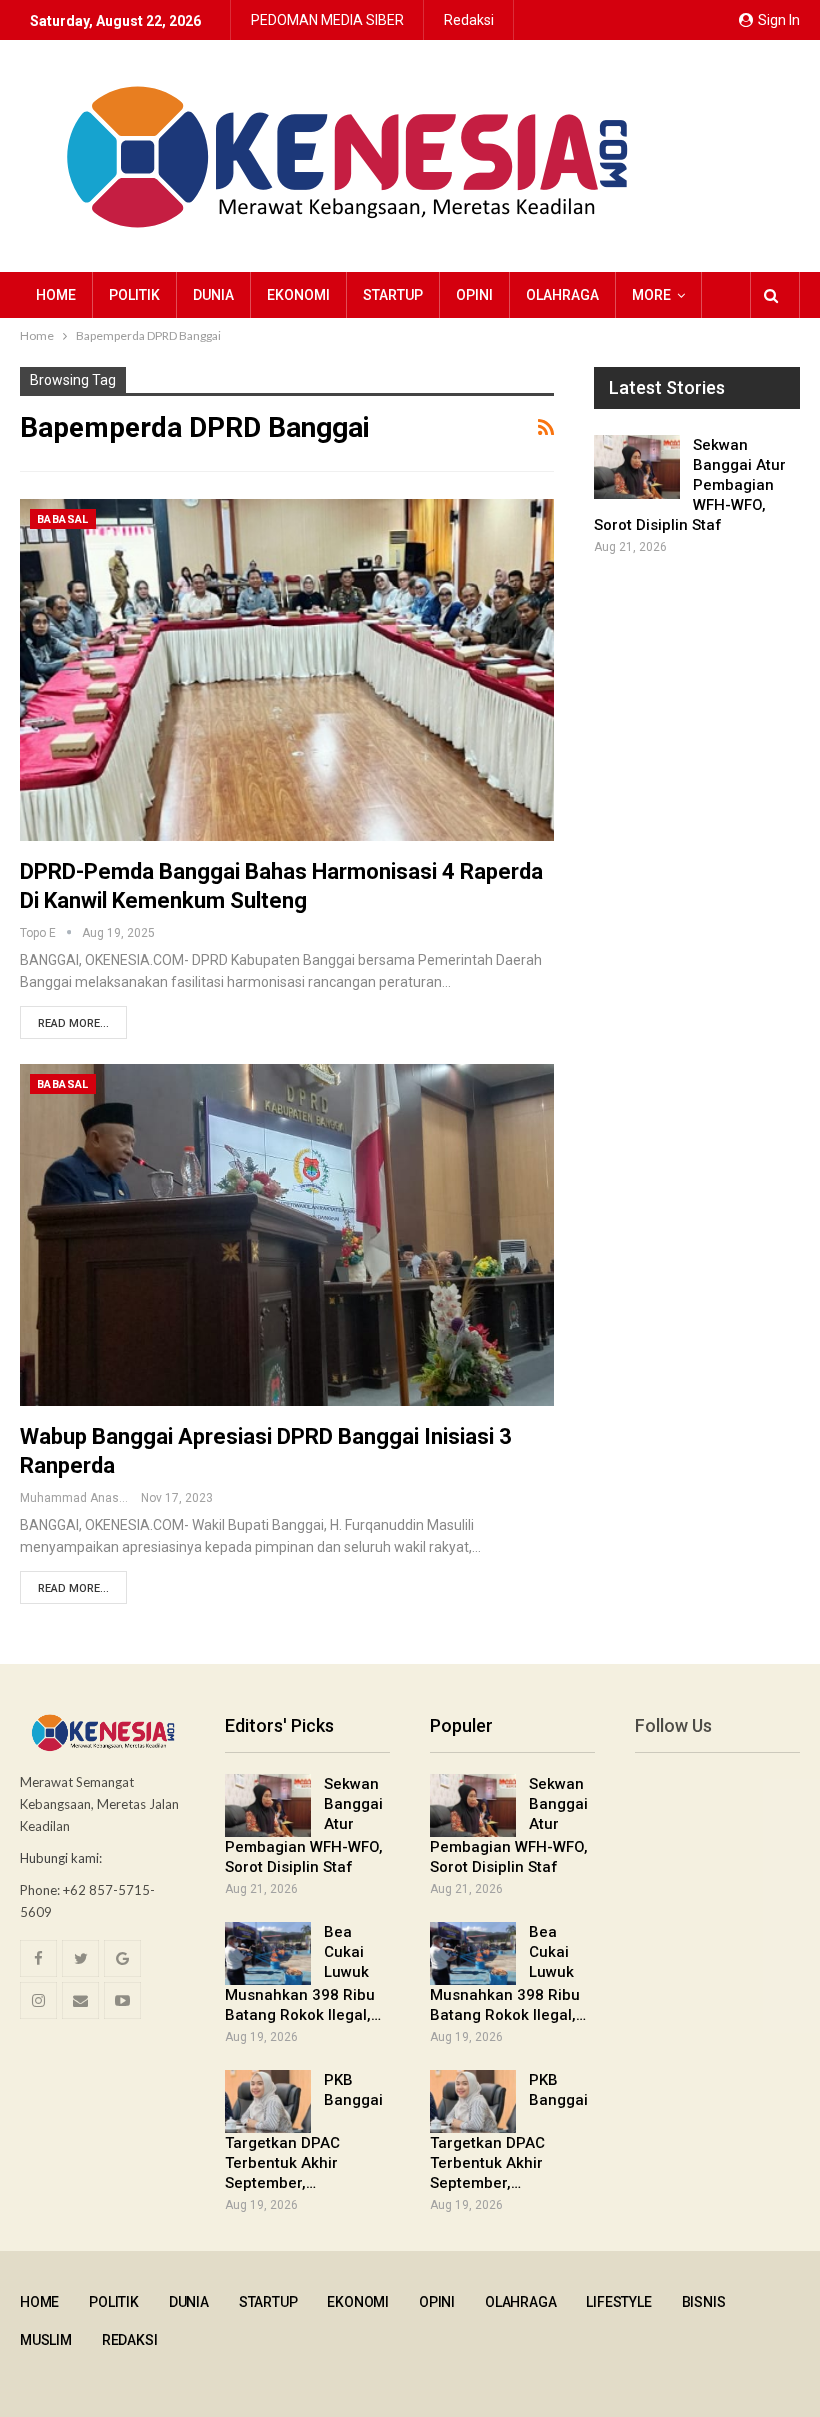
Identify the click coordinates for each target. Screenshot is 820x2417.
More (651, 295)
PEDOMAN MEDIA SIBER (327, 20)
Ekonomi (298, 295)
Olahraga (562, 295)
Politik (134, 295)
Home (56, 295)
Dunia (213, 295)
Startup (393, 295)
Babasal (63, 519)
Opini (474, 295)
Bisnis (704, 2302)
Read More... (73, 1023)
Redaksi (469, 20)
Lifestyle (618, 2302)
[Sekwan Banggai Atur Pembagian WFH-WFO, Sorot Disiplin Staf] (637, 467)
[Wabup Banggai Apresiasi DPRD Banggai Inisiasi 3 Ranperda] (287, 1235)
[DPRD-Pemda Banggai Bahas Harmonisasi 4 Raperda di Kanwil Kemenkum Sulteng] (287, 670)
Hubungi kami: (61, 1858)
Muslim (46, 2340)
